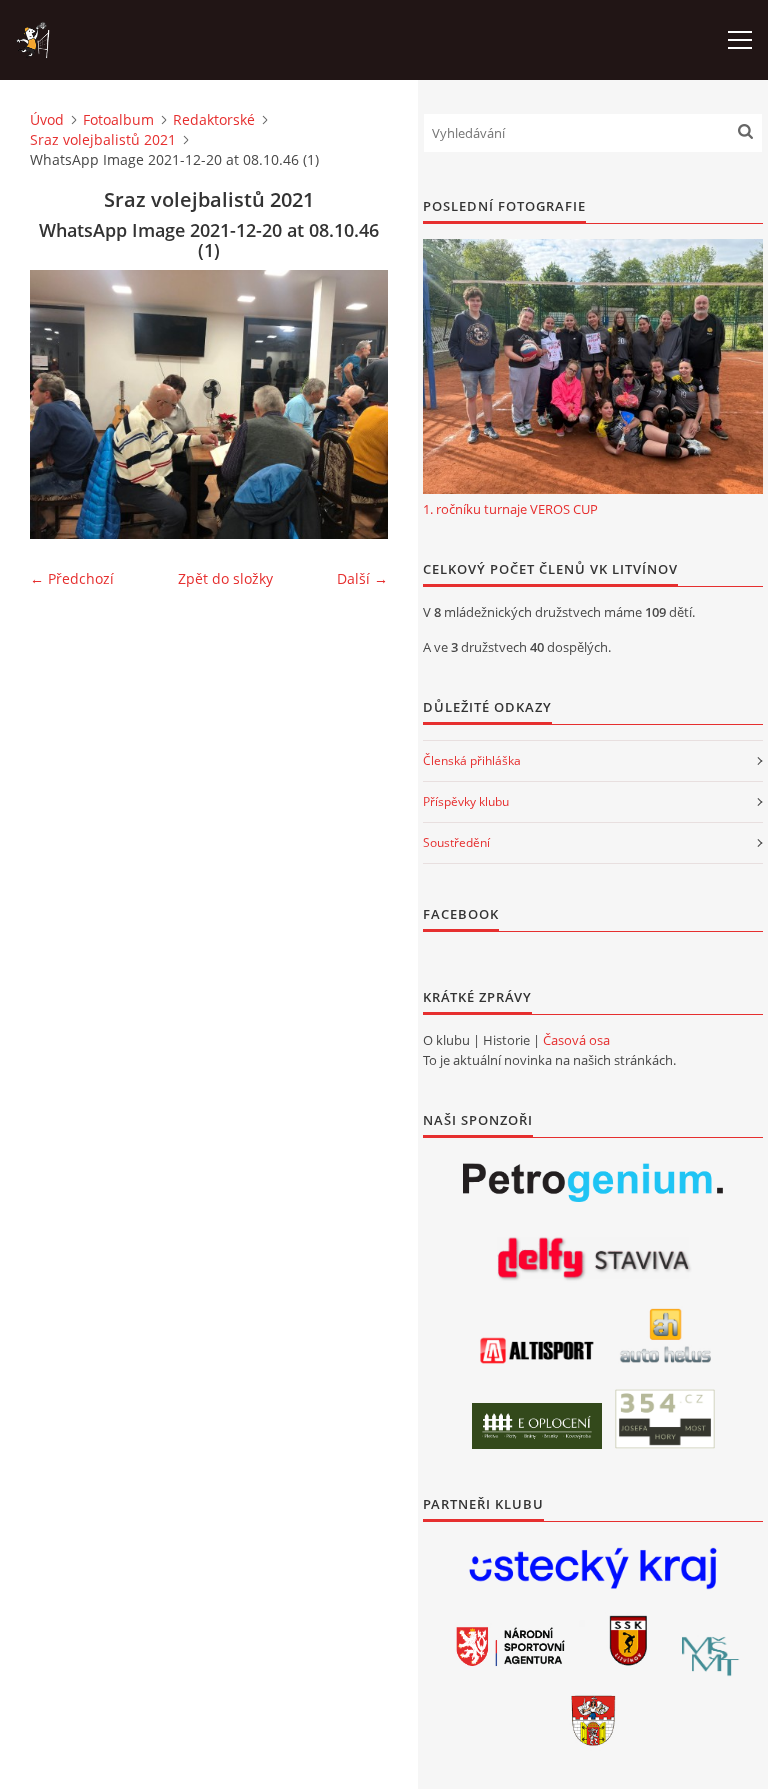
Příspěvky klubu (466, 801)
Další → (362, 578)
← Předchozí (72, 578)
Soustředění (456, 842)
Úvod (47, 119)
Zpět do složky (225, 578)
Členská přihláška (472, 760)
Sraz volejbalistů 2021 (103, 139)
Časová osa (576, 1040)
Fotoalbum (118, 119)
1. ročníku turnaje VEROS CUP (510, 509)
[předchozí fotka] (62, 404)
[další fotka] (355, 404)
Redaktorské (214, 119)
